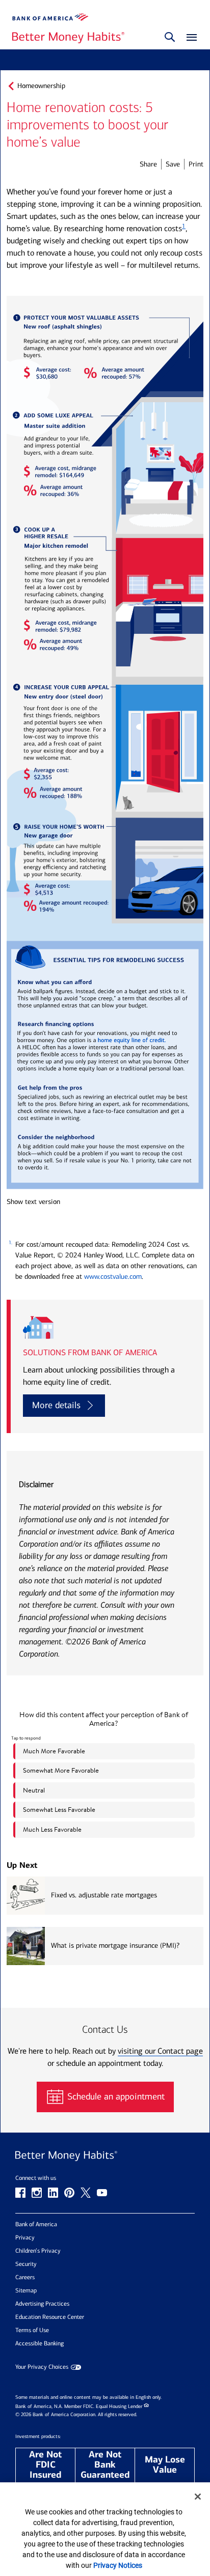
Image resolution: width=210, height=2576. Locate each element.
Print (196, 164)
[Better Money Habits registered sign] (68, 38)
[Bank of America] (50, 17)
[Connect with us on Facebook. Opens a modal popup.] (20, 2193)
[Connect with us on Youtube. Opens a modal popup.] (102, 2193)
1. (10, 1243)
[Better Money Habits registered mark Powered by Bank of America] (105, 2156)
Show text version (33, 1202)
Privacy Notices (118, 2565)
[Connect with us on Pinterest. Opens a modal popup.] (69, 2193)
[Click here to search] (170, 38)
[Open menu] (189, 38)
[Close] (198, 2497)
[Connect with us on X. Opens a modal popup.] (86, 2193)
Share (148, 164)
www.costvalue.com (113, 1277)
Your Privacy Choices (42, 2367)
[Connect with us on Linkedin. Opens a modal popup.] (53, 2193)
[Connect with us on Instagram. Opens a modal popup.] (37, 2193)
